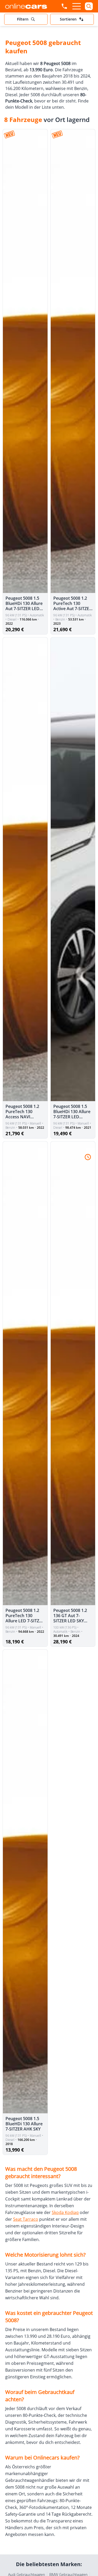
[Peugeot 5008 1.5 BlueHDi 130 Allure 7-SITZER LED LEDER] (73, 869)
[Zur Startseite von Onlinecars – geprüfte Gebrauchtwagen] (26, 6)
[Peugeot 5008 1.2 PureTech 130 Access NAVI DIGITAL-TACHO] (25, 869)
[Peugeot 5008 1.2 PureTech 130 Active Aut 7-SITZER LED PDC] (73, 361)
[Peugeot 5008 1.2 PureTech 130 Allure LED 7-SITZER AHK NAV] (25, 1373)
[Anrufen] (64, 6)
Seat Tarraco (26, 2219)
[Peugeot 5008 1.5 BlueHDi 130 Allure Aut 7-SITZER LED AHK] (25, 361)
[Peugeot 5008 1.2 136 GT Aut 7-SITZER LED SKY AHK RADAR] (73, 1373)
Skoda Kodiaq (65, 2212)
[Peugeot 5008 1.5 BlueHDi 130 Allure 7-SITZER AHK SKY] (25, 1881)
